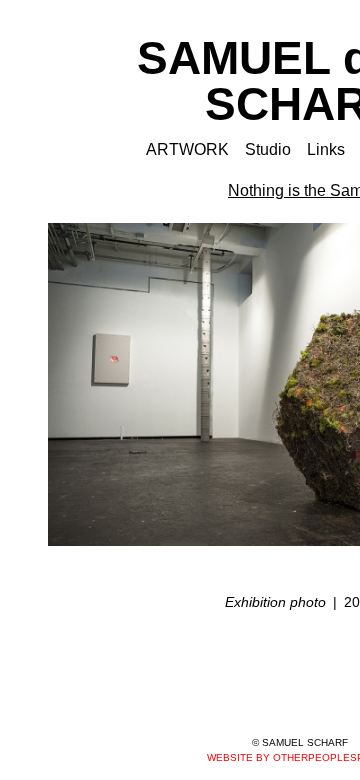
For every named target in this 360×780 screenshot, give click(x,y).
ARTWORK (187, 149)
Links (326, 149)
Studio (268, 149)
